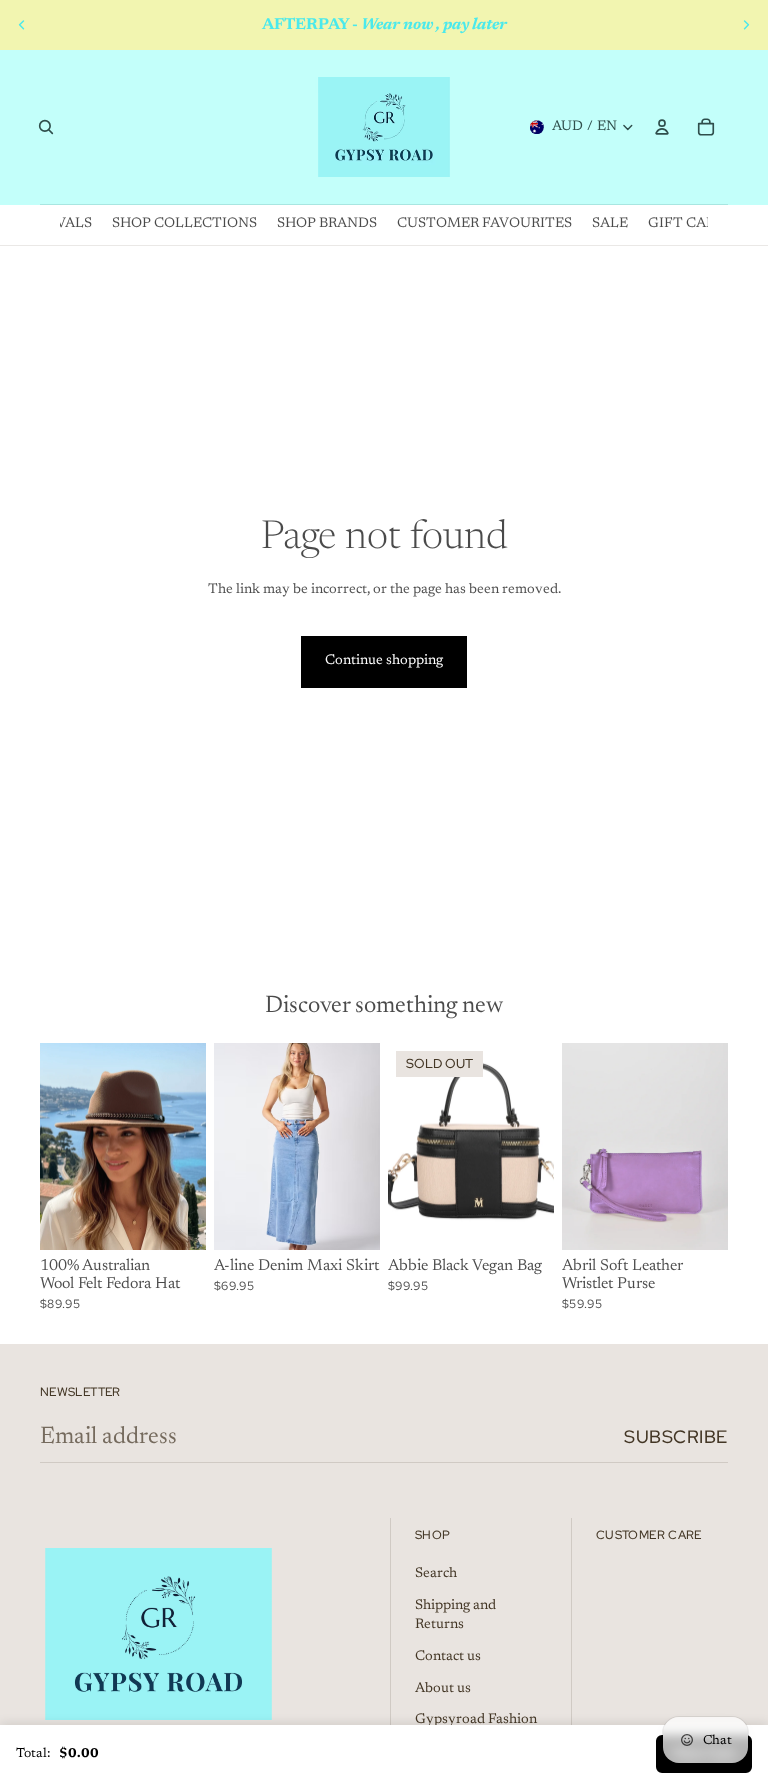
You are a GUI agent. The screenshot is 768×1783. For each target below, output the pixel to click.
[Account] (662, 127)
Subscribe (676, 1436)
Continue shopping (384, 661)
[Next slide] (746, 25)
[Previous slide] (22, 25)
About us (443, 1689)
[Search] (46, 127)
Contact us (448, 1657)
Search (436, 1574)
